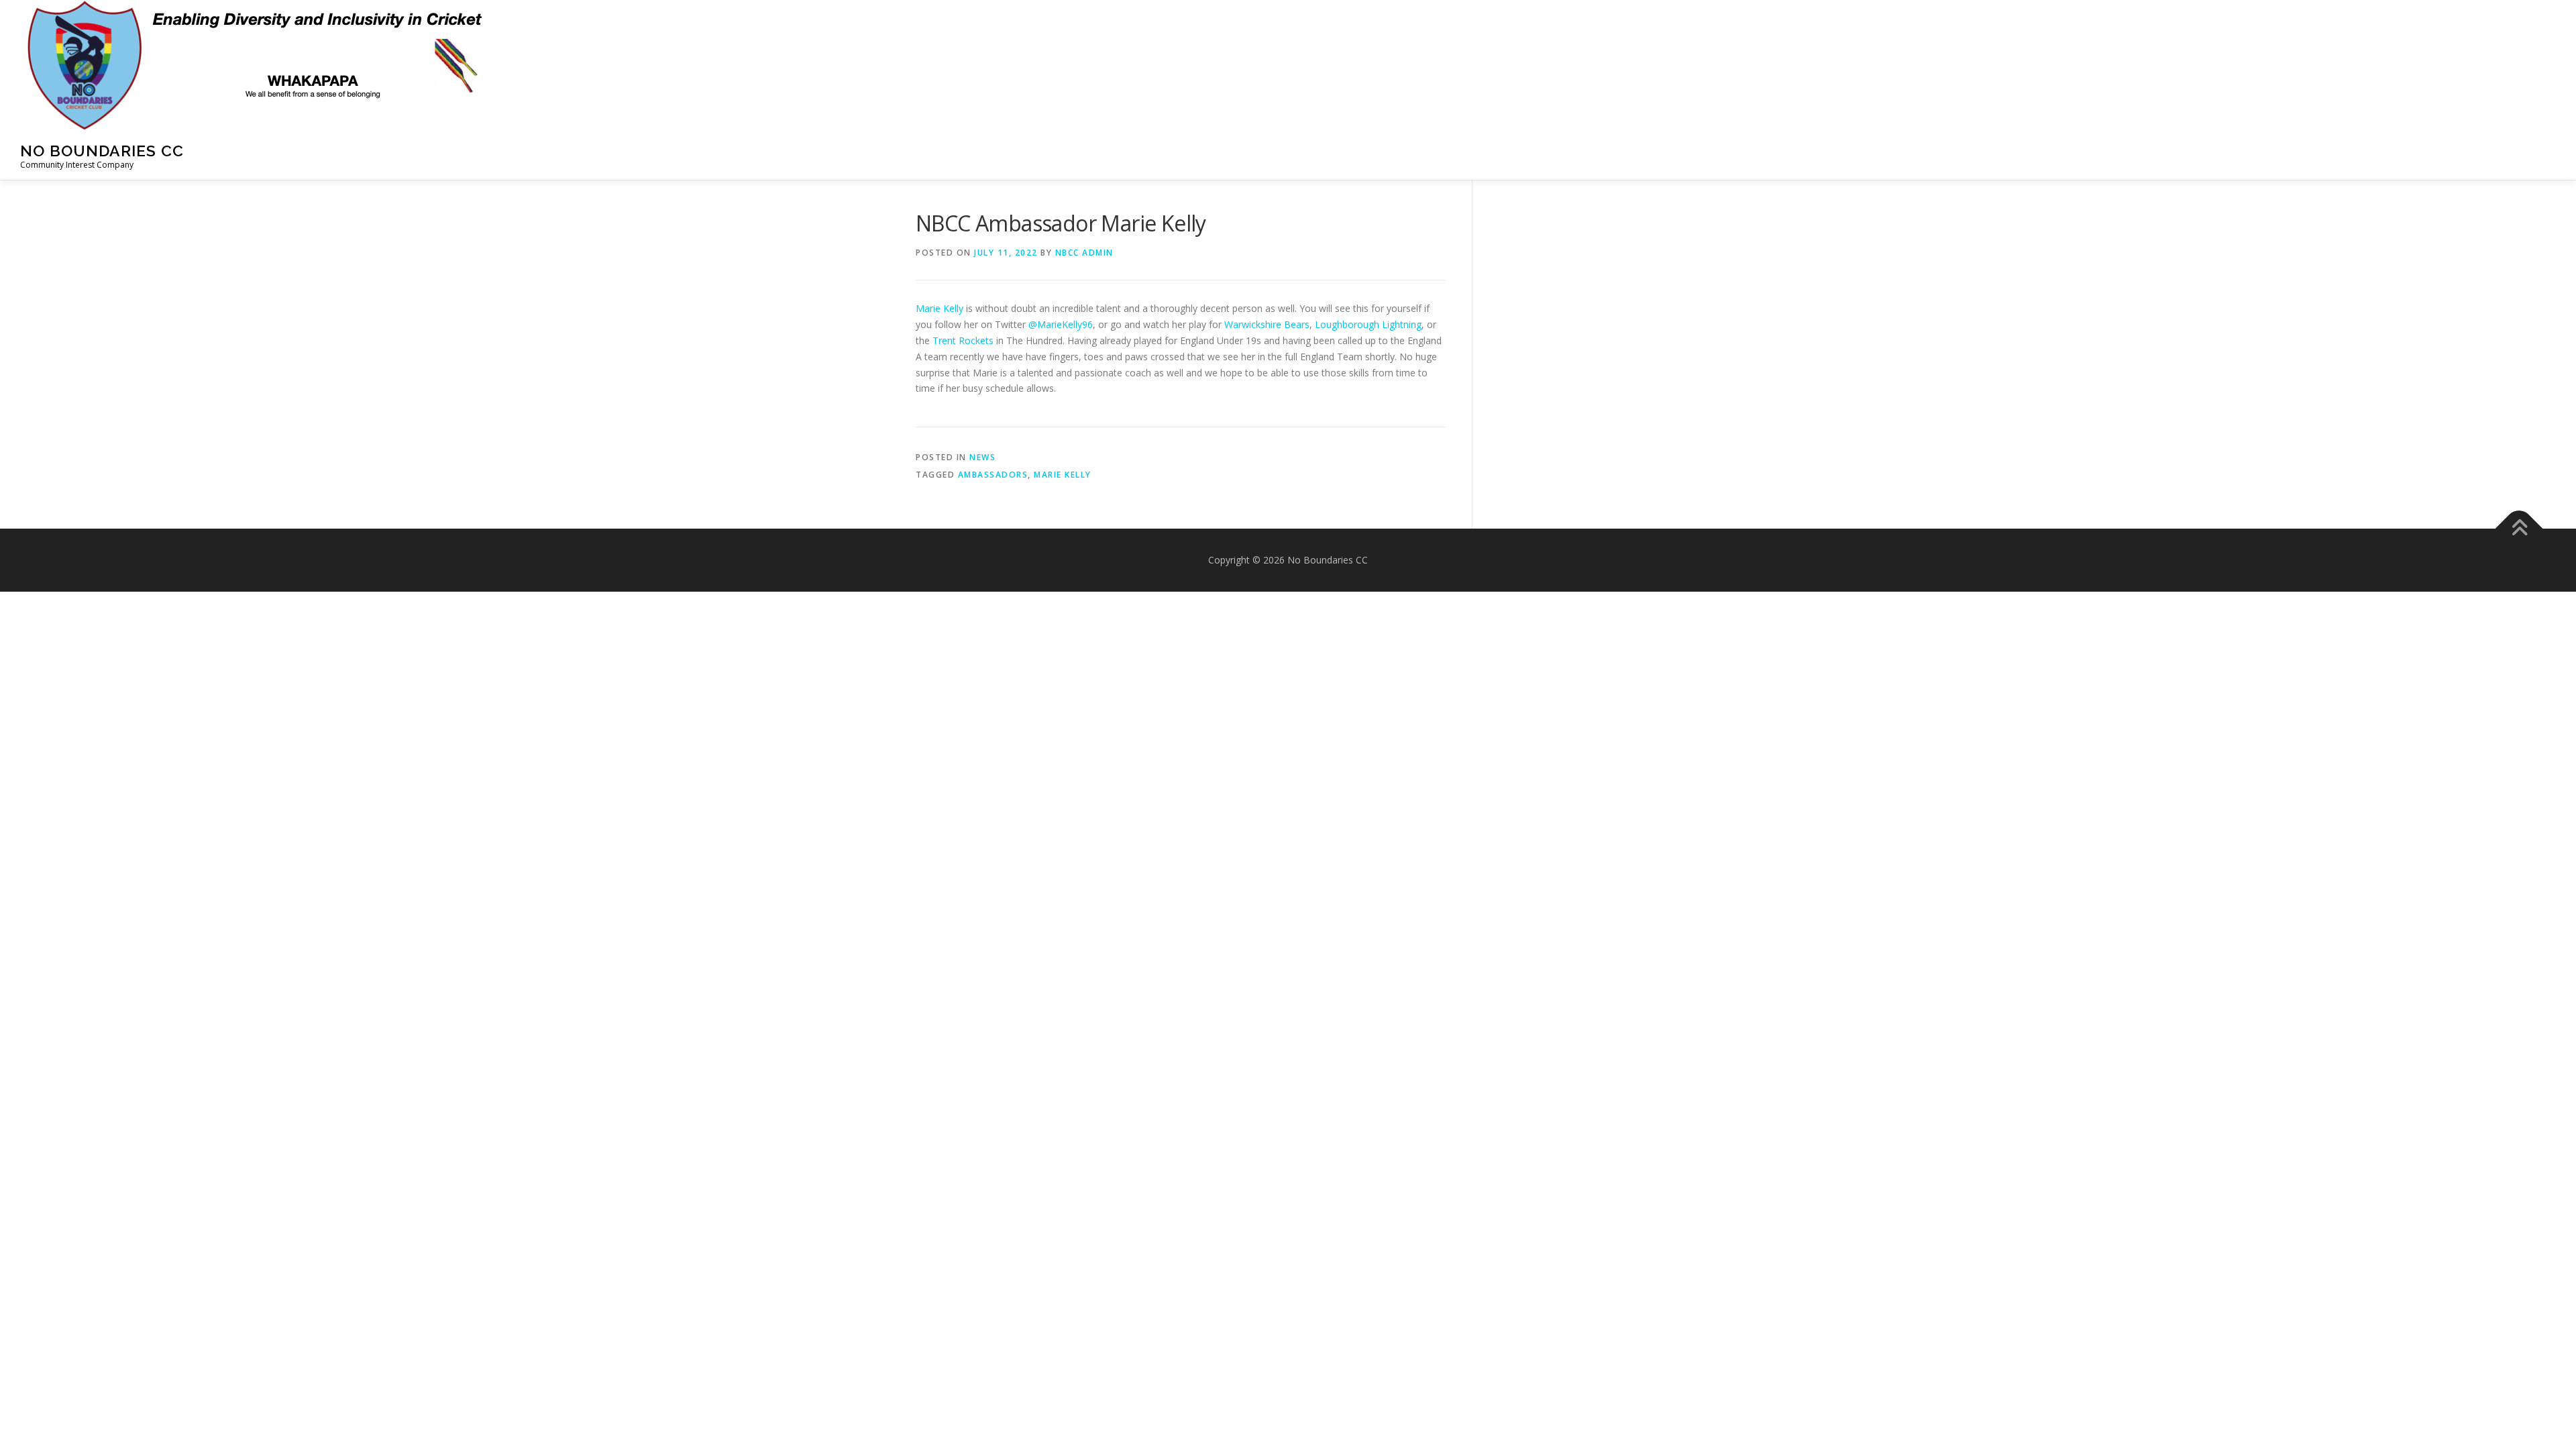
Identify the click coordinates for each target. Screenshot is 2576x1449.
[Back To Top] (2519, 529)
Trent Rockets (963, 340)
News (982, 457)
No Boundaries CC (102, 151)
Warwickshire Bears (1267, 324)
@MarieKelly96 (1061, 324)
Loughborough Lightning (1368, 324)
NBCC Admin (1084, 253)
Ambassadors (993, 475)
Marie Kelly (940, 308)
